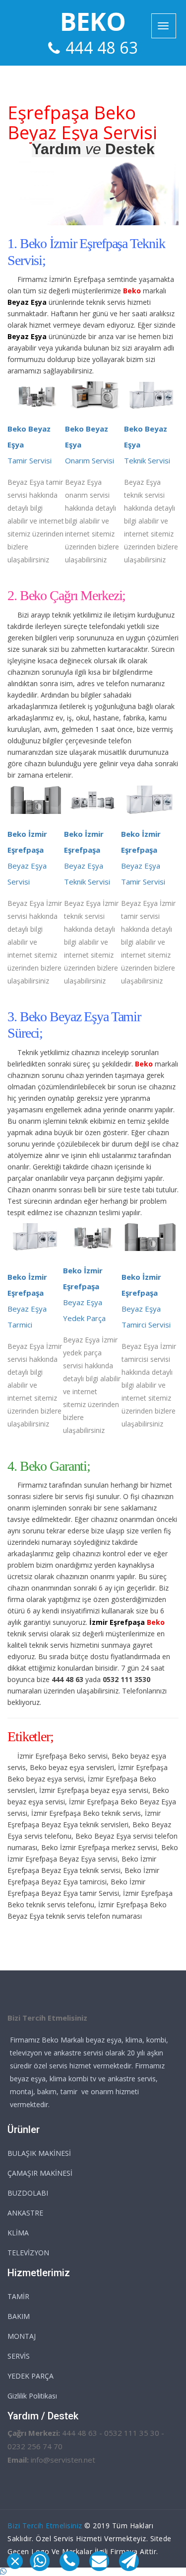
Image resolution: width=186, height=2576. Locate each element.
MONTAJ (22, 2336)
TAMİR (18, 2296)
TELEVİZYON (28, 2253)
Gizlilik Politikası (32, 2396)
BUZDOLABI (28, 2193)
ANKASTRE (25, 2213)
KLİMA (18, 2233)
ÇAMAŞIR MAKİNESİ (40, 2173)
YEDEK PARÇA (31, 2376)
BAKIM (19, 2316)
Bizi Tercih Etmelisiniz (45, 2526)
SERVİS (19, 2356)
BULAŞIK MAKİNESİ (39, 2153)
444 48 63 (102, 47)
